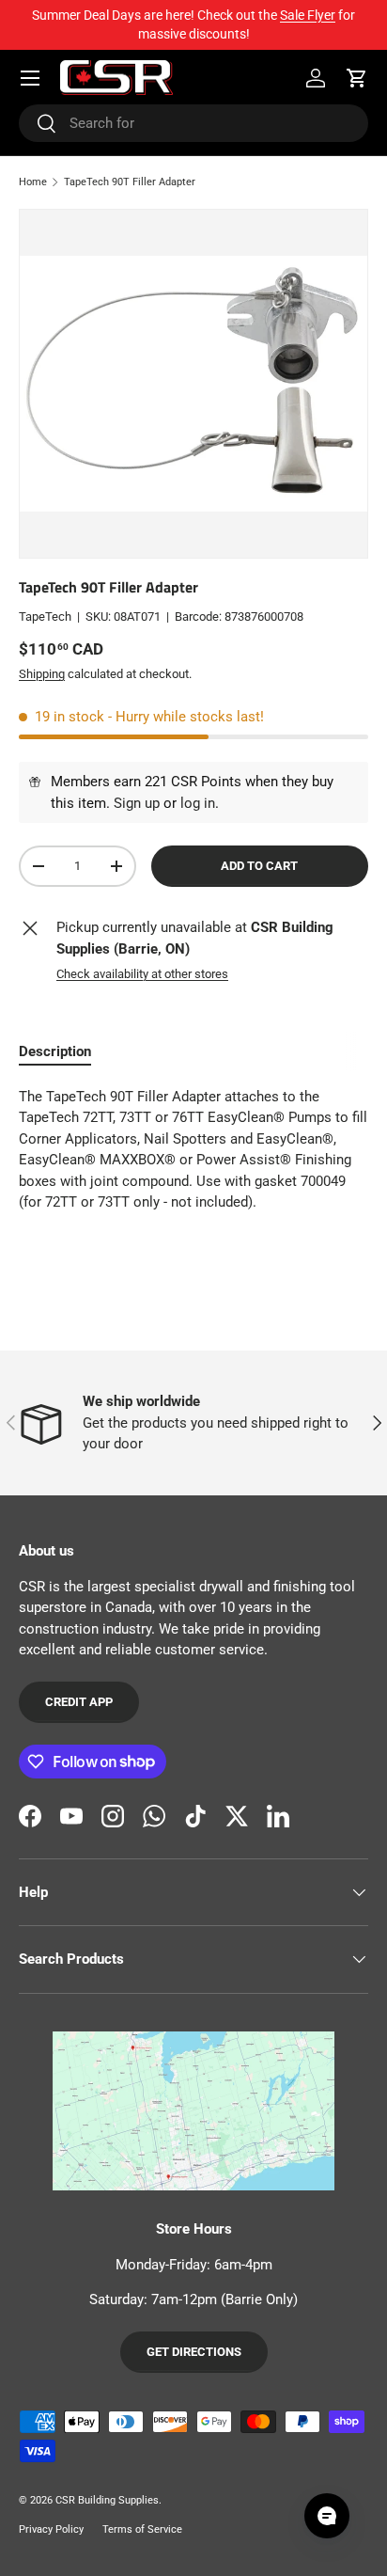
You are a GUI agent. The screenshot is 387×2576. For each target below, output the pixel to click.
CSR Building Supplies (107, 2500)
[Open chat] (327, 2516)
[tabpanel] (193, 1157)
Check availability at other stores (142, 974)
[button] (357, 78)
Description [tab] (55, 1051)
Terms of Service (142, 2529)
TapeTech (45, 616)
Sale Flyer (308, 15)
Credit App (79, 1702)
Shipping (42, 674)
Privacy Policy (51, 2529)
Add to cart (259, 866)
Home (33, 182)
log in (198, 803)
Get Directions (194, 2352)
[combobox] (193, 123)
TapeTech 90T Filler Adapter (130, 182)
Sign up (137, 803)
